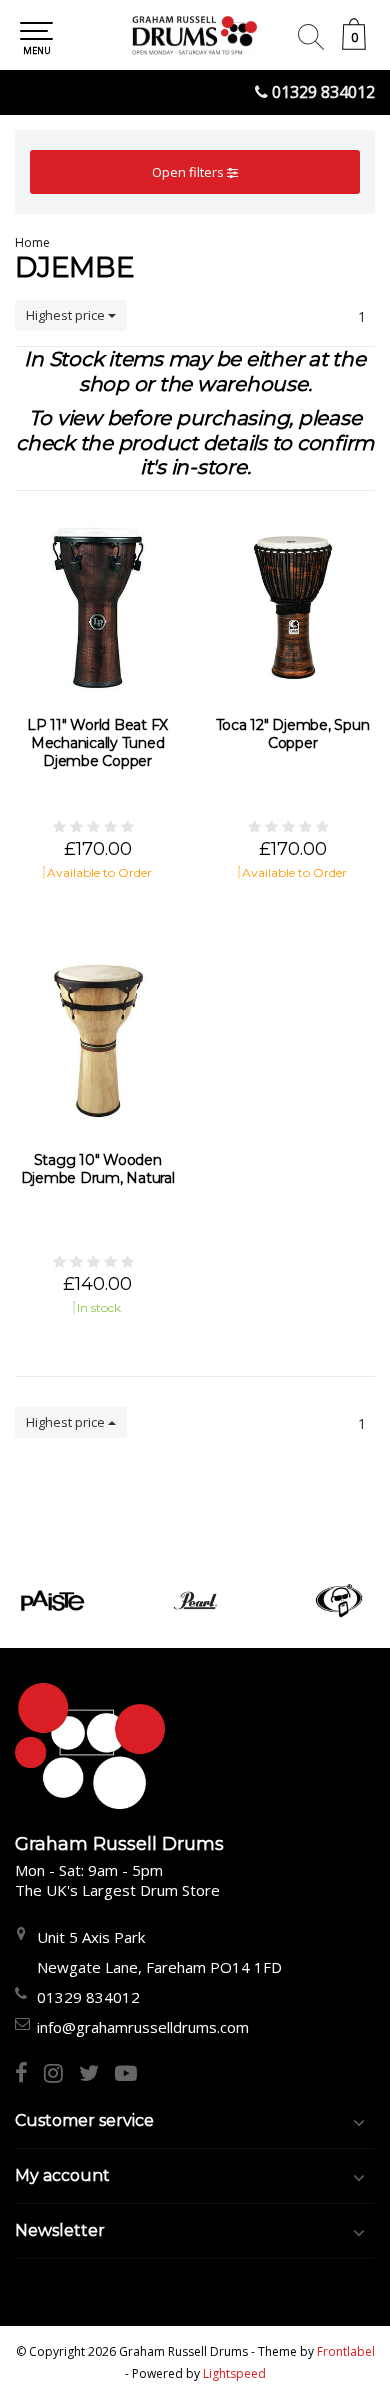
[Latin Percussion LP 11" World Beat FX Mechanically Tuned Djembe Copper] (97, 606)
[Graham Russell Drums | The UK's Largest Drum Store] (195, 35)
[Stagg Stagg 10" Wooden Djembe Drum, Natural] (97, 1041)
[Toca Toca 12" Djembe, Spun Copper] (292, 606)
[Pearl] (195, 1600)
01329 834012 (323, 92)
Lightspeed (234, 2373)
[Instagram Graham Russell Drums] (61, 2075)
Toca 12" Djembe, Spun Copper (293, 734)
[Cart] (354, 44)
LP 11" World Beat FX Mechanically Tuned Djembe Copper (97, 743)
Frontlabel (346, 2351)
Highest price (67, 315)
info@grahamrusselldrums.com (143, 2027)
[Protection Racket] (338, 1600)
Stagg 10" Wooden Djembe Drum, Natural (98, 1169)
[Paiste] (52, 1600)
